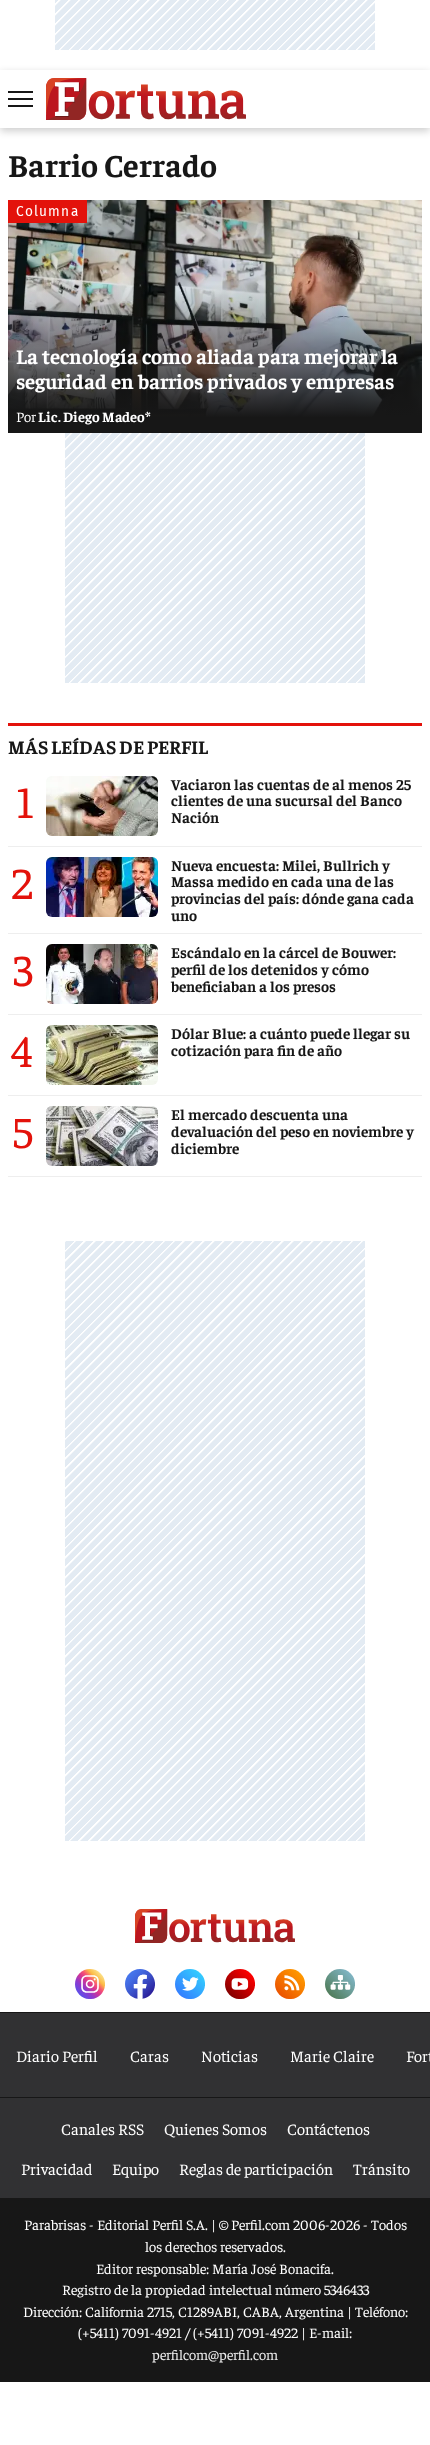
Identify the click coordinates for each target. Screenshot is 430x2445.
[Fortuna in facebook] (140, 1985)
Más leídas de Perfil (108, 746)
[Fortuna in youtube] (240, 1985)
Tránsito (381, 2168)
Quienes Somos (215, 2128)
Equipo (135, 2168)
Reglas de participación (256, 2168)
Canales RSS (102, 2128)
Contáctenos (328, 2128)
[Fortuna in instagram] (90, 1985)
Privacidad (56, 2168)
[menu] (22, 99)
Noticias (229, 2055)
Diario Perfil (57, 2055)
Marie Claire (332, 2055)
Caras (149, 2055)
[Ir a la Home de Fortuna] (146, 99)
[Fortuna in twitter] (190, 1985)
